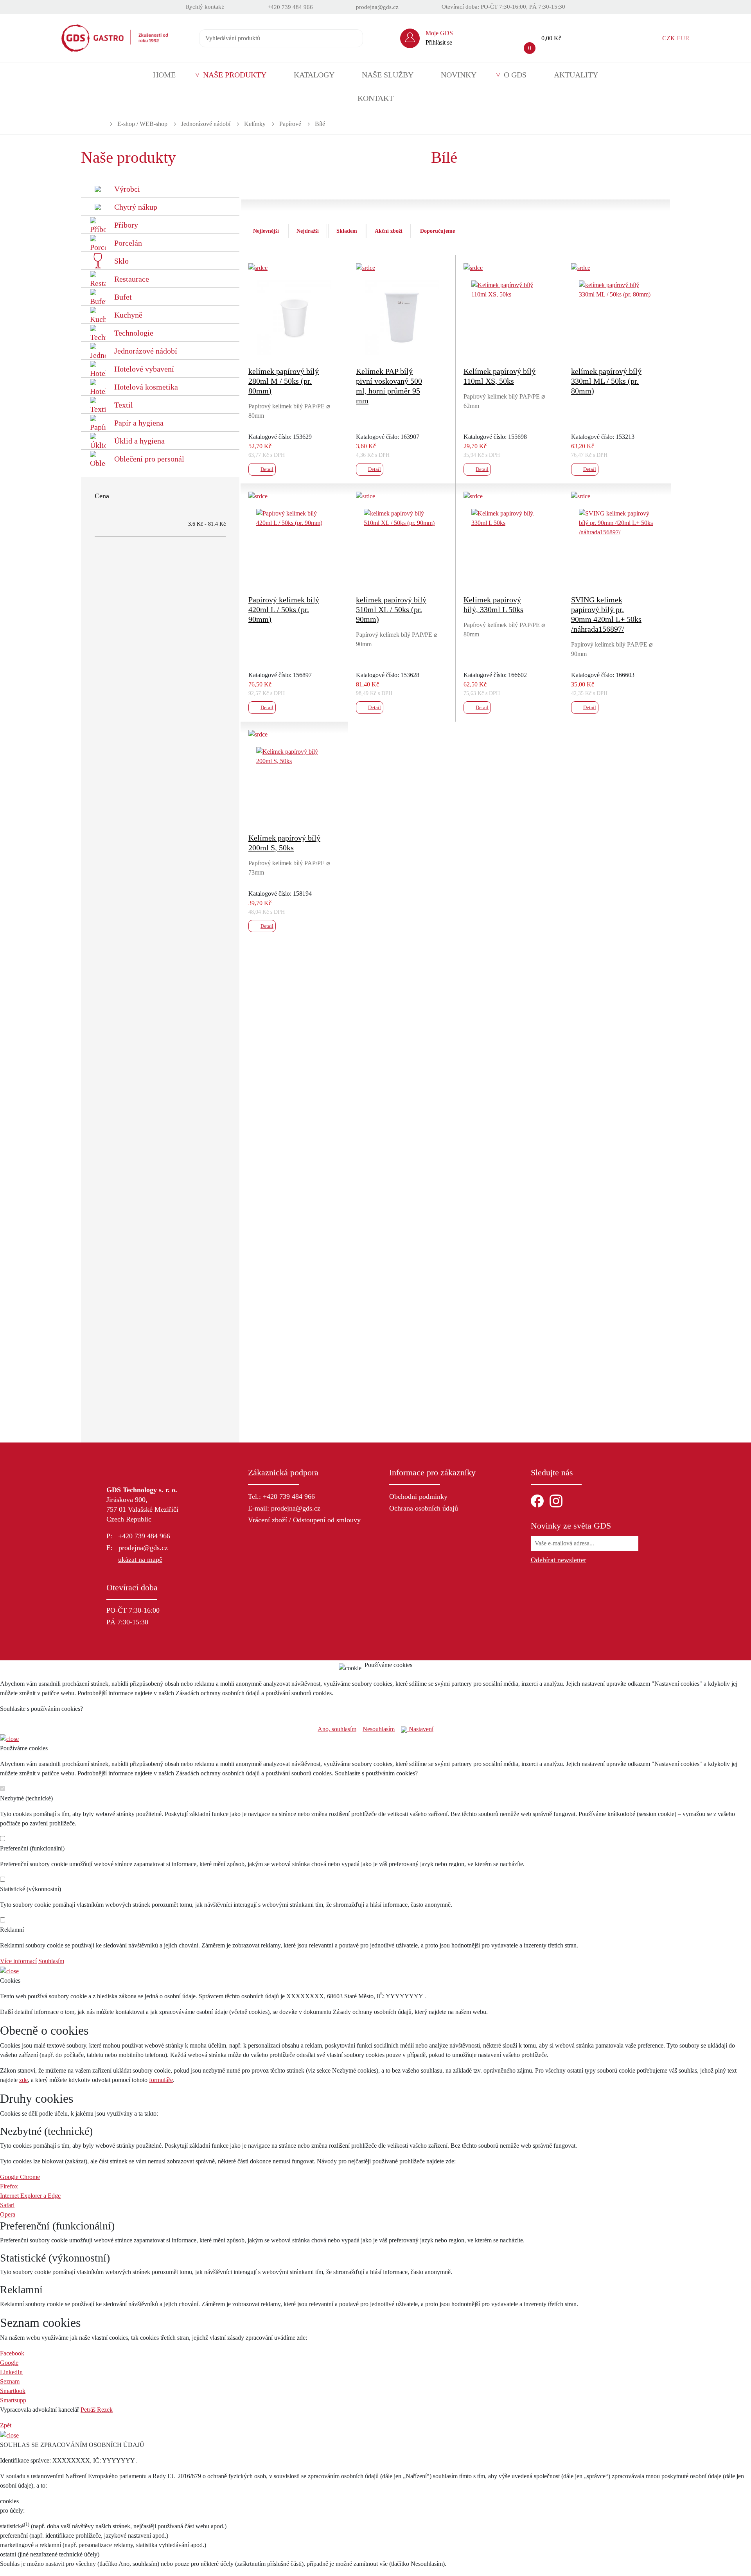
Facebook (12, 2353)
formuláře (161, 2080)
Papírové (290, 124)
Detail (267, 469)
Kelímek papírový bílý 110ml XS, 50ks (499, 376)
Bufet (123, 297)
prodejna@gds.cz (377, 7)
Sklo (121, 261)
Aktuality (576, 75)
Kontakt (375, 98)
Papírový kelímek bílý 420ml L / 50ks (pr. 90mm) (284, 609)
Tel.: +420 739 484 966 (281, 1496)
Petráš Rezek (97, 2410)
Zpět (6, 2425)
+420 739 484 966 (290, 7)
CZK (669, 38)
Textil (124, 405)
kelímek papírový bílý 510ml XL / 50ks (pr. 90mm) (391, 609)
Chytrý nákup (136, 207)
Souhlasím (51, 1961)
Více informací (18, 1961)
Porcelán (128, 243)
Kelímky (255, 124)
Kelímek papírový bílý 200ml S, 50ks (284, 843)
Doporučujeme (437, 231)
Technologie (134, 333)
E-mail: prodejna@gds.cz (284, 1508)
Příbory (126, 225)
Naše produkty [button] (235, 75)
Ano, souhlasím (337, 1729)
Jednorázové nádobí (206, 124)
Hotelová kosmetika (146, 387)
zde (23, 2080)
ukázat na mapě (140, 1559)
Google (9, 2363)
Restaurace (132, 279)
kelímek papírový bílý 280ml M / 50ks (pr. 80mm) (284, 381)
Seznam (10, 2381)
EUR (683, 38)
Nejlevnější (266, 231)
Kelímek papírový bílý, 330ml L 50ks (493, 604)
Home (164, 75)
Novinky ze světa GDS (571, 1526)
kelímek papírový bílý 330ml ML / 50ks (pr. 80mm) (606, 381)
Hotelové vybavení (144, 369)
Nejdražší (308, 231)
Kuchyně (128, 315)
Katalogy (314, 75)
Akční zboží (389, 231)
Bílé (320, 124)
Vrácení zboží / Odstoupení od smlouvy (304, 1520)
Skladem (347, 231)
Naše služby (388, 75)
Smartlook (13, 2391)
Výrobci (127, 189)
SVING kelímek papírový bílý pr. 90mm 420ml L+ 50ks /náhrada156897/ (606, 614)
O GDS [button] (515, 75)
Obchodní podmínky (418, 1496)
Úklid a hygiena (139, 441)
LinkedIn (11, 2372)
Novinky (459, 75)
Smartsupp (13, 2400)
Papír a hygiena (139, 423)
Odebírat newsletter (559, 1560)
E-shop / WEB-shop (142, 124)
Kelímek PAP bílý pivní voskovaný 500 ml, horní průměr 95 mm (389, 386)
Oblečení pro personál (149, 459)
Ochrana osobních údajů (424, 1508)
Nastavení (420, 1729)
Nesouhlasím (379, 1729)
